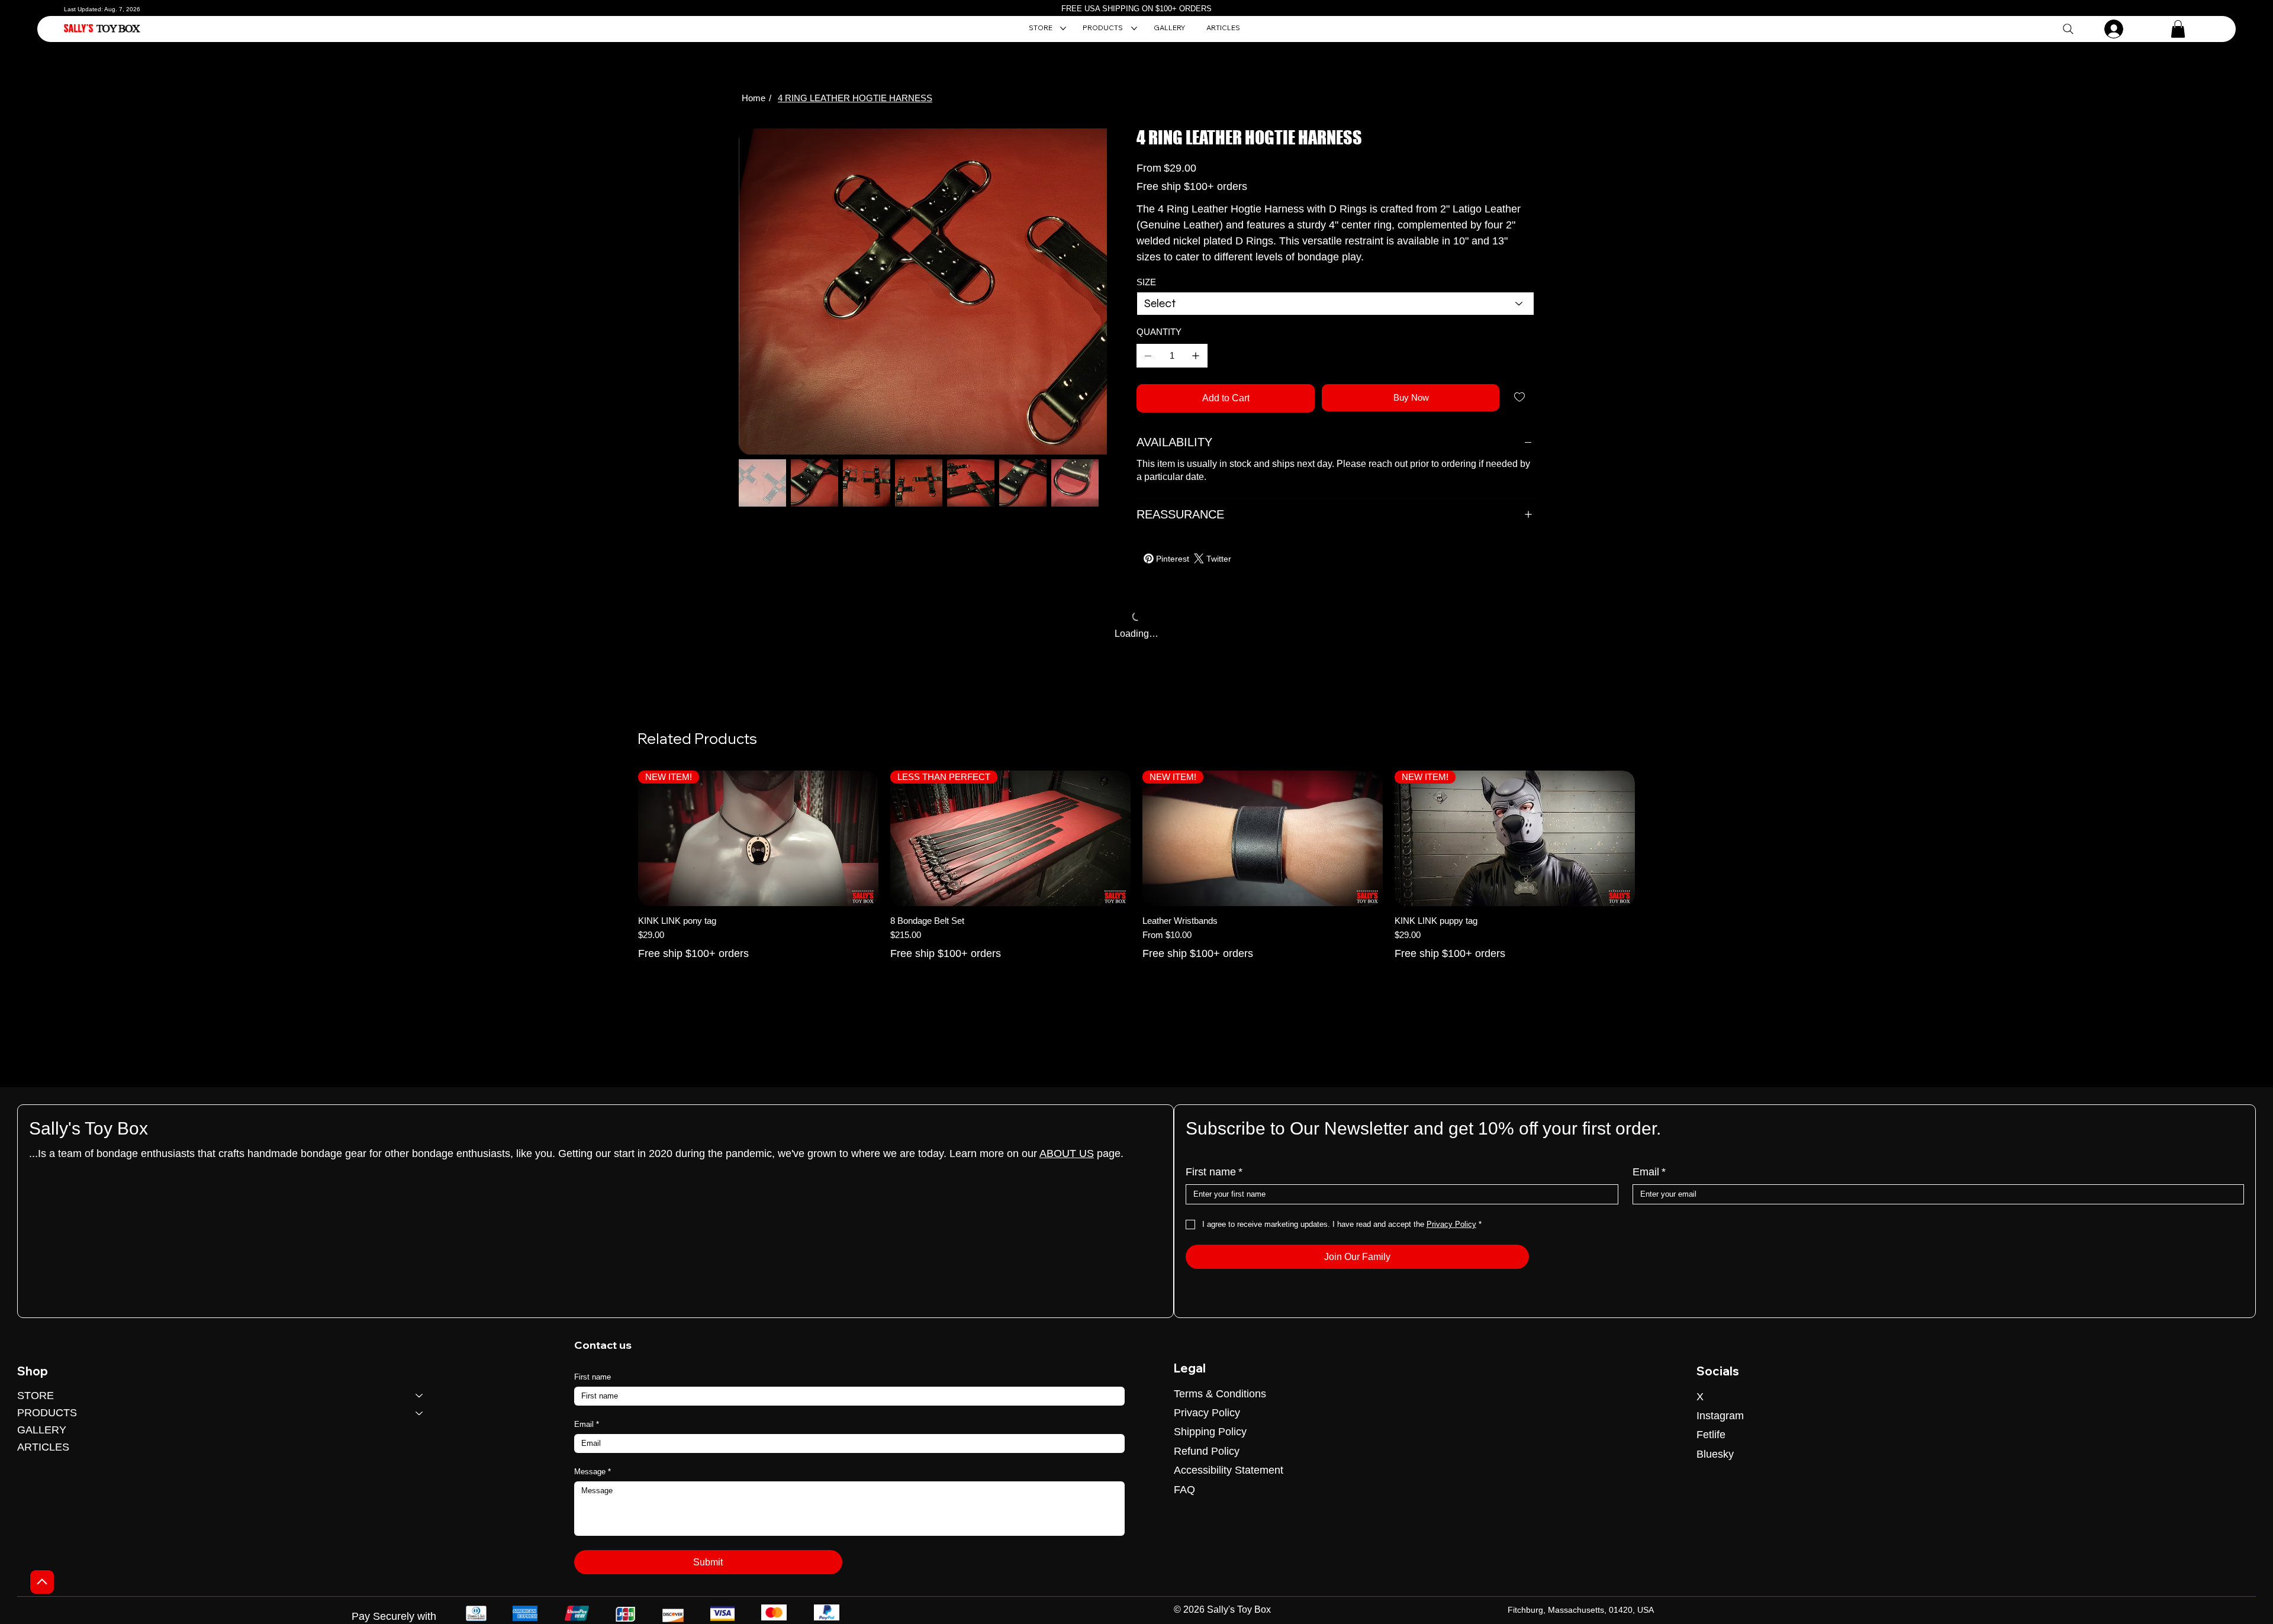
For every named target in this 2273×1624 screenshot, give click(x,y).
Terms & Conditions (1220, 1394)
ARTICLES (43, 1447)
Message (593, 1472)
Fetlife (1711, 1435)
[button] (2178, 29)
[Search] (2068, 29)
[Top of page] (42, 1582)
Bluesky (1715, 1454)
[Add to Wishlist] (1520, 397)
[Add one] (1196, 356)
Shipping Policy (1210, 1432)
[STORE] (420, 1396)
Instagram (1720, 1416)
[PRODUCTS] (420, 1413)
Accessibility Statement (1229, 1470)
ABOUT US (1067, 1153)
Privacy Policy (1207, 1413)
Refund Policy (1207, 1451)
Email (1649, 1172)
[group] (1136, 878)
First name (1214, 1172)
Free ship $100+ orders (693, 965)
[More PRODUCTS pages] (1134, 28)
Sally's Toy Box (88, 1128)
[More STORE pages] (1063, 28)
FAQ (1184, 1490)
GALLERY (42, 1430)
